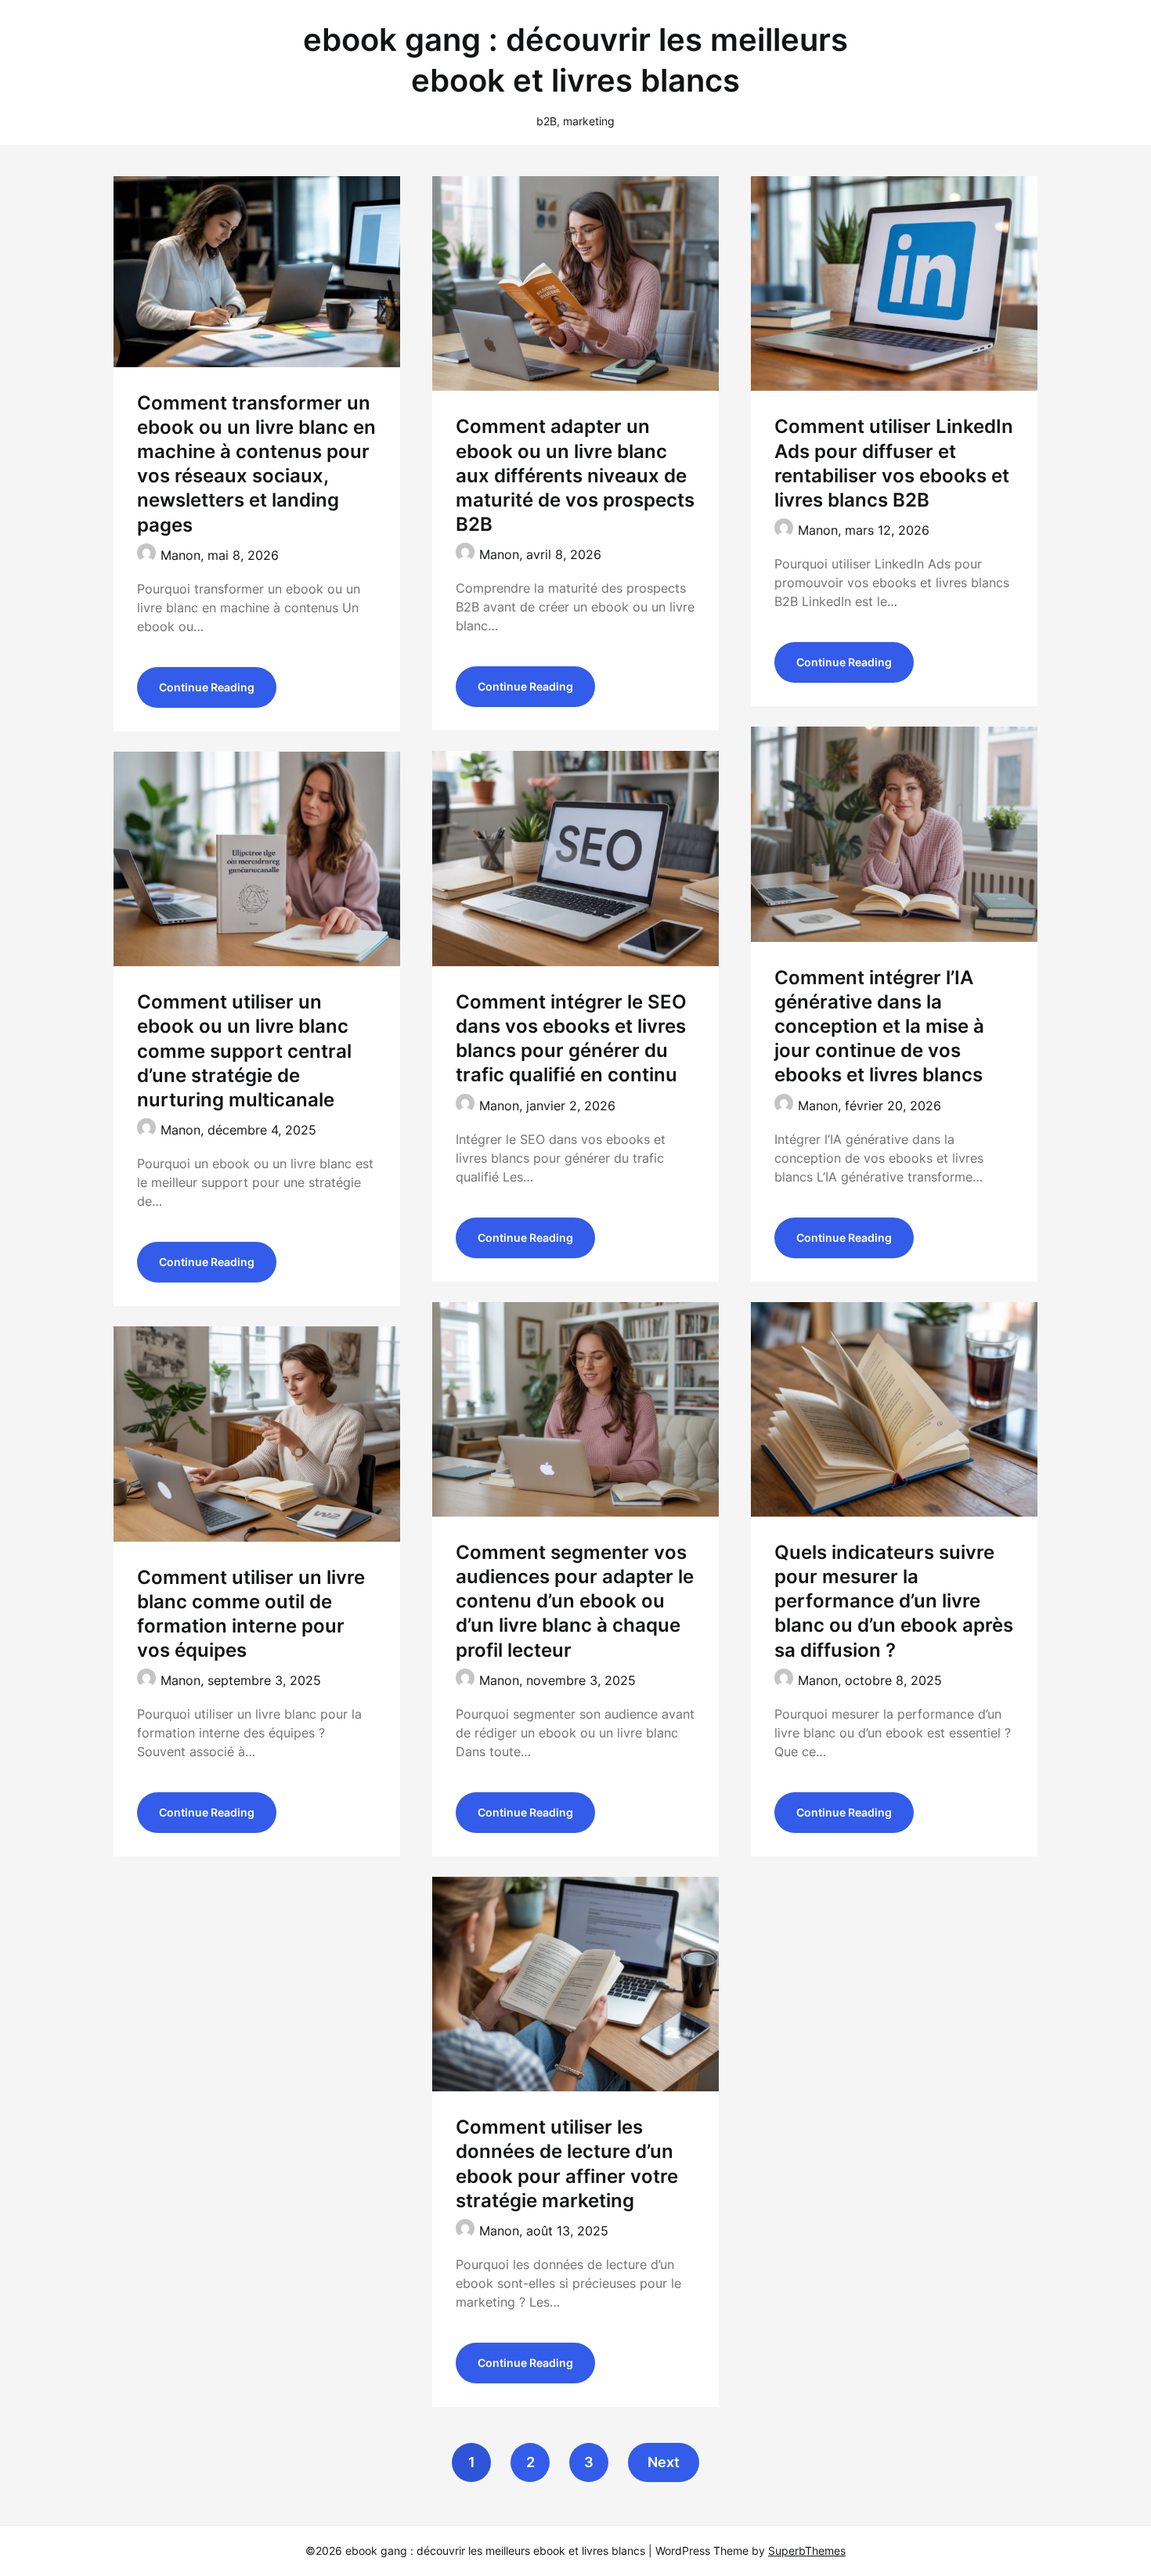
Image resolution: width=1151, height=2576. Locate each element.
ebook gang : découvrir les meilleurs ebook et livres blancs (575, 60)
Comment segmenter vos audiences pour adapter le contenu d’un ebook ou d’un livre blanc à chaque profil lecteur (575, 1601)
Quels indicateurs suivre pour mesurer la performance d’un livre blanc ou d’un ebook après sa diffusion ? (894, 1601)
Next (664, 2462)
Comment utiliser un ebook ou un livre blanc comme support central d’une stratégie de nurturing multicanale (244, 1051)
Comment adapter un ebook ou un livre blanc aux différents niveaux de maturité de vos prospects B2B (575, 475)
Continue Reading (207, 687)
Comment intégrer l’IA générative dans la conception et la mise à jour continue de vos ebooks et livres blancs (879, 1026)
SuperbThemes (807, 2551)
